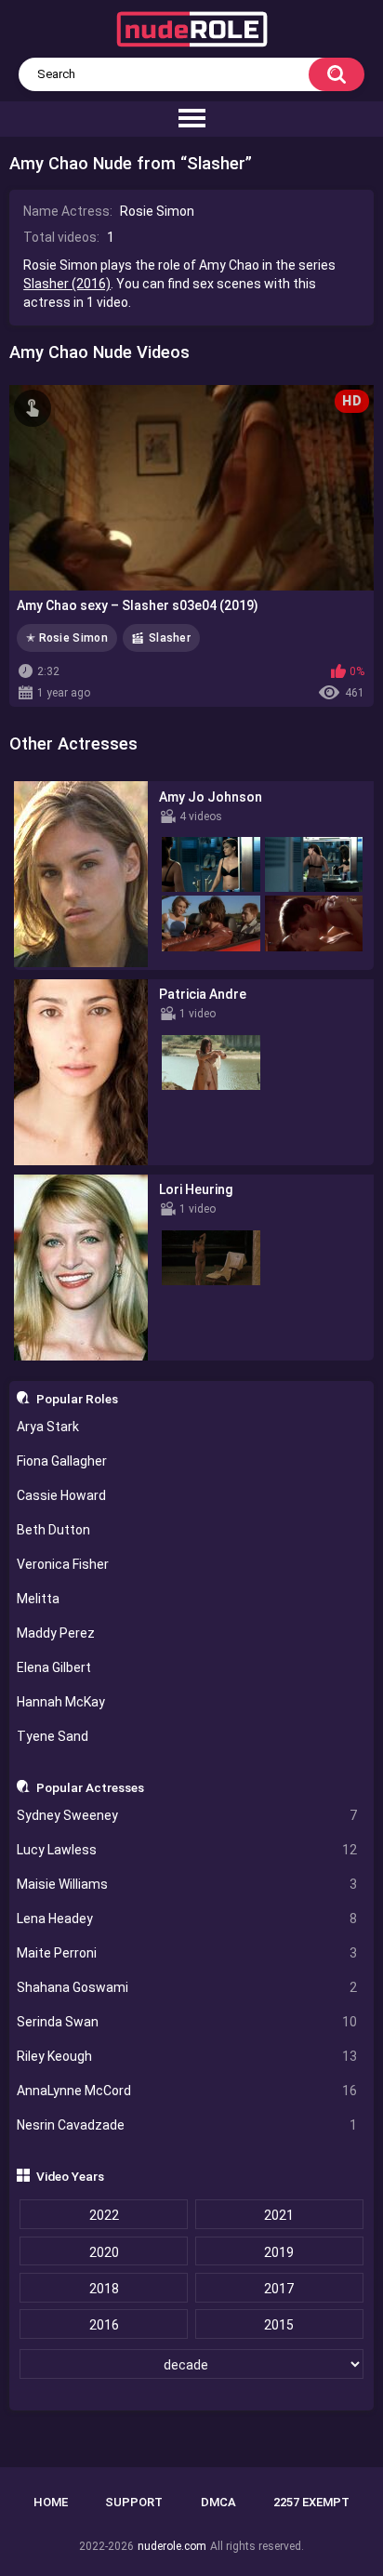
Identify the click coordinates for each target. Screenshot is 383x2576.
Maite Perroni (187, 1953)
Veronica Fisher (63, 1564)
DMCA (218, 2502)
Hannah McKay (61, 1702)
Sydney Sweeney (187, 1815)
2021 (279, 2215)
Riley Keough (187, 2056)
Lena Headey (187, 1919)
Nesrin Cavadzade (187, 2125)
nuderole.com (172, 2546)
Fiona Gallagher (62, 1461)
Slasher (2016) (67, 284)
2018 (104, 2289)
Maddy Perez (56, 1633)
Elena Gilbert (54, 1667)
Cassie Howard (61, 1495)
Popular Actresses (90, 1787)
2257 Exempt (311, 2502)
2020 (104, 2252)
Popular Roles (77, 1399)
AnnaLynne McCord (187, 2091)
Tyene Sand (53, 1736)
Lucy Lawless (187, 1850)
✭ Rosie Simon (67, 638)
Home (51, 2502)
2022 (104, 2215)
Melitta (38, 1599)
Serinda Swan (187, 2022)
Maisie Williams (187, 1884)
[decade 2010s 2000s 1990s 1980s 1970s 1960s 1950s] (192, 2365)
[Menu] (191, 119)
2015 (279, 2325)
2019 (279, 2252)
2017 (279, 2289)
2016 (104, 2325)
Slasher (170, 638)
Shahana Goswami (187, 1987)
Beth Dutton (53, 1530)
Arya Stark (48, 1427)
